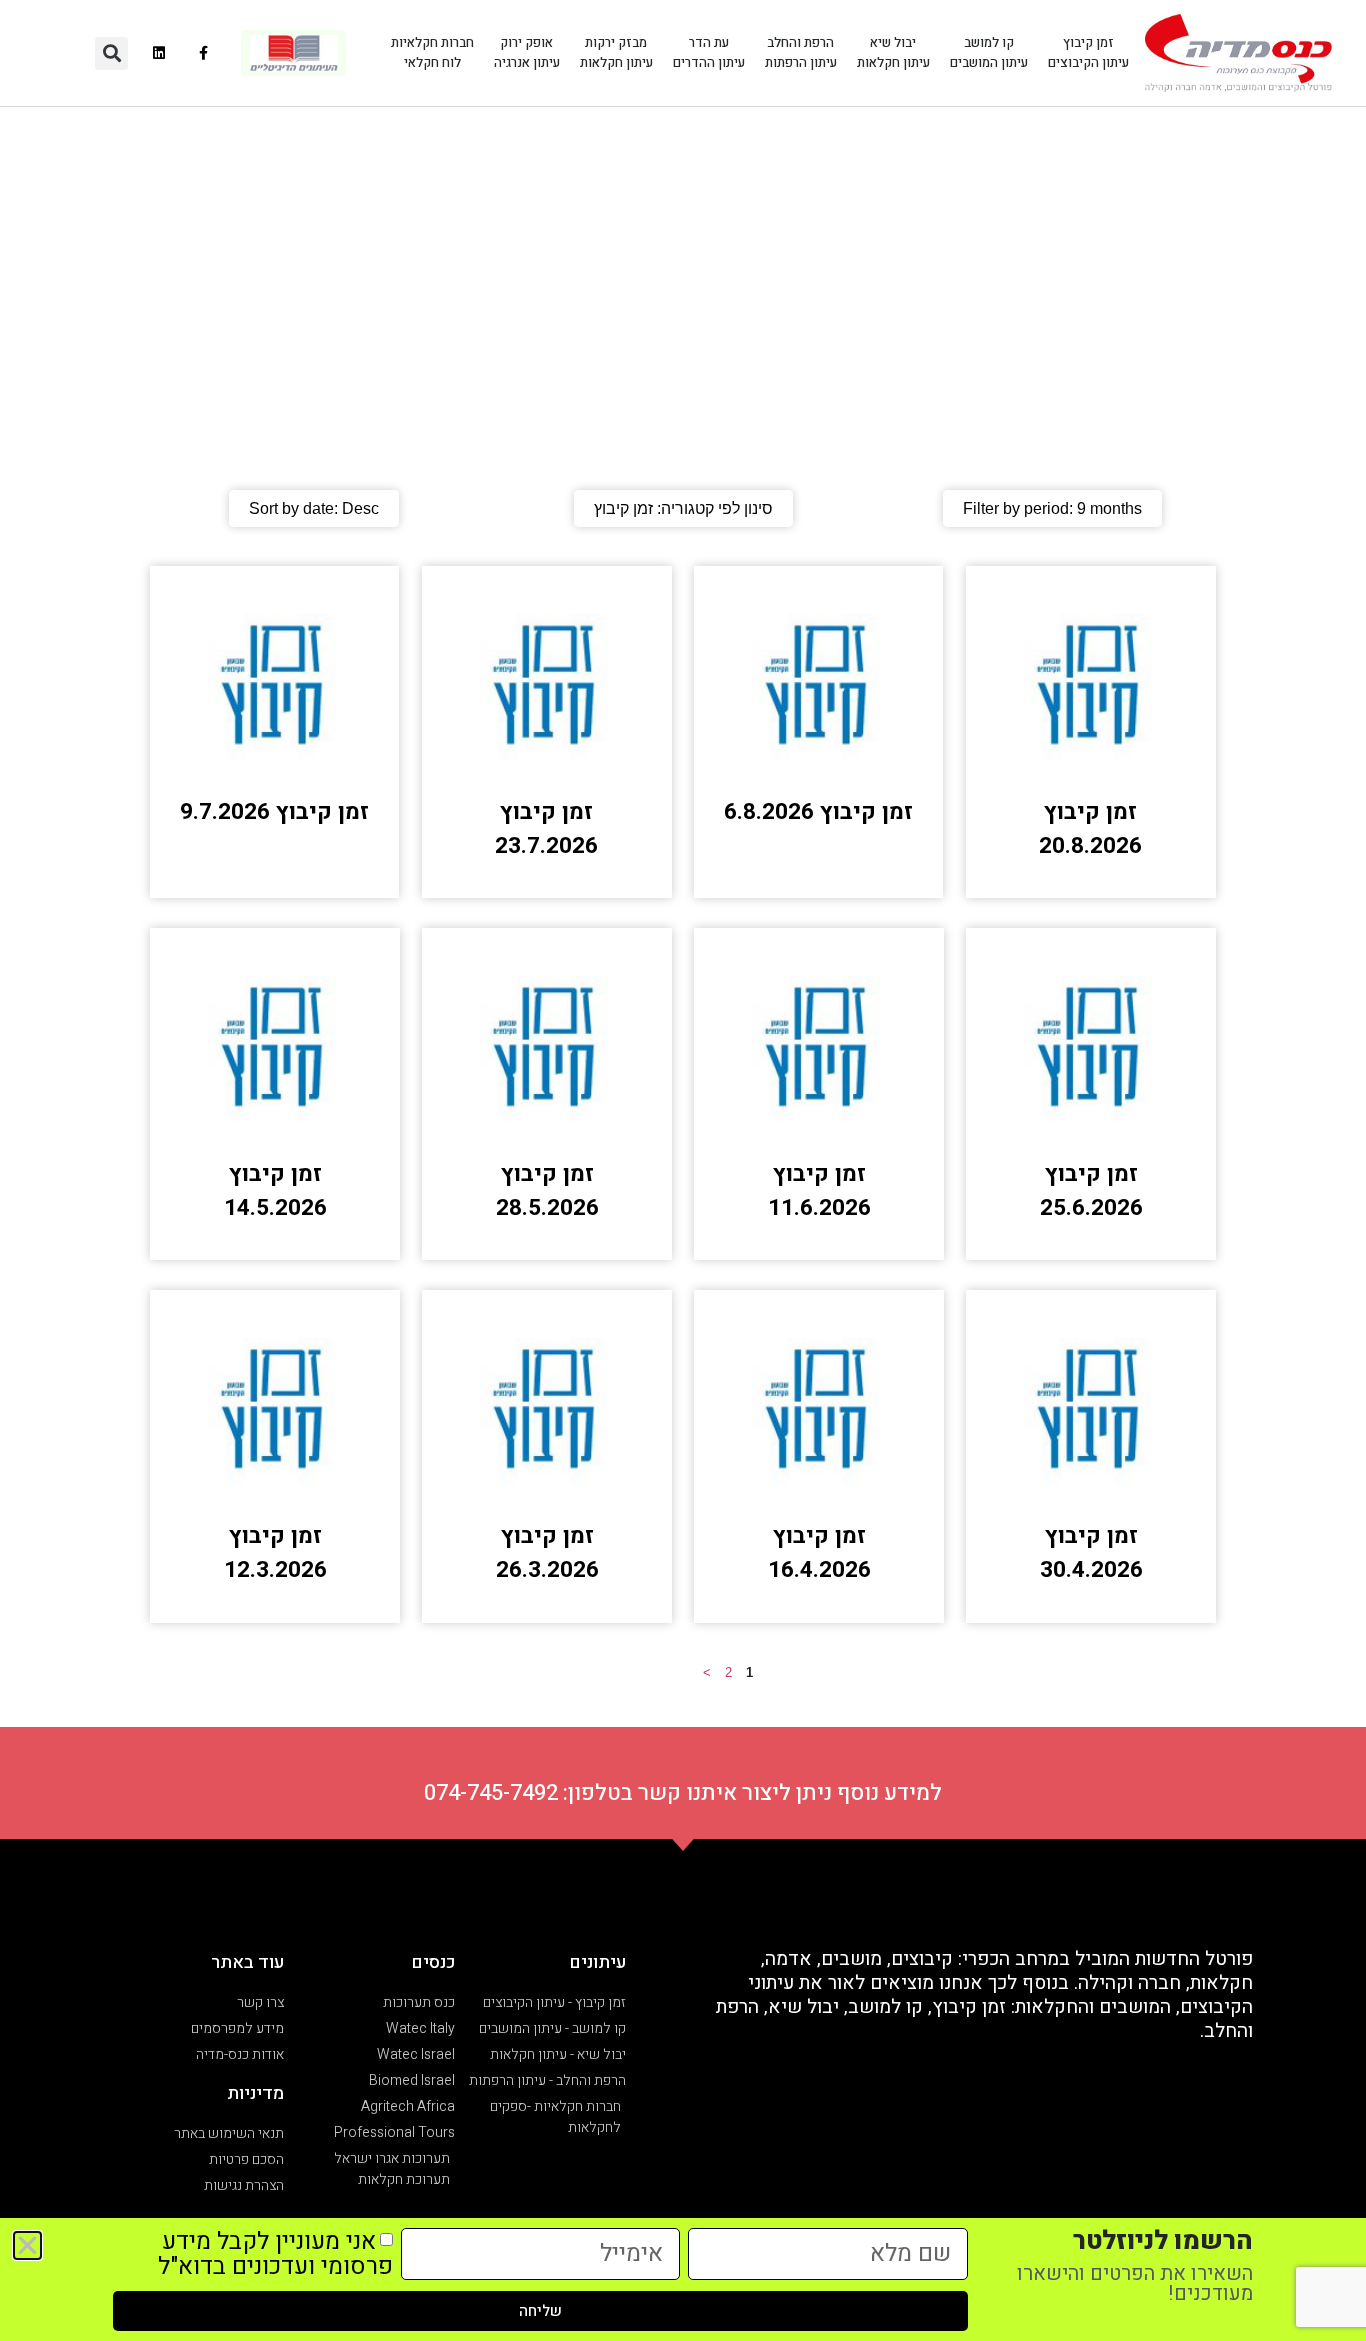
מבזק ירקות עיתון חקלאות (616, 52)
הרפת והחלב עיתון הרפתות (801, 52)
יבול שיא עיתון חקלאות (893, 52)
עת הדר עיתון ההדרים (709, 52)
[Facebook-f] (204, 53)
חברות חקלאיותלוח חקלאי (432, 52)
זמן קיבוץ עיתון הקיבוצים (1088, 52)
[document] (683, 1170)
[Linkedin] (159, 53)
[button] (111, 53)
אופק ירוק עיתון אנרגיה (527, 52)
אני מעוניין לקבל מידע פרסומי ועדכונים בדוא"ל (275, 2254)
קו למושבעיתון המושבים (989, 52)
